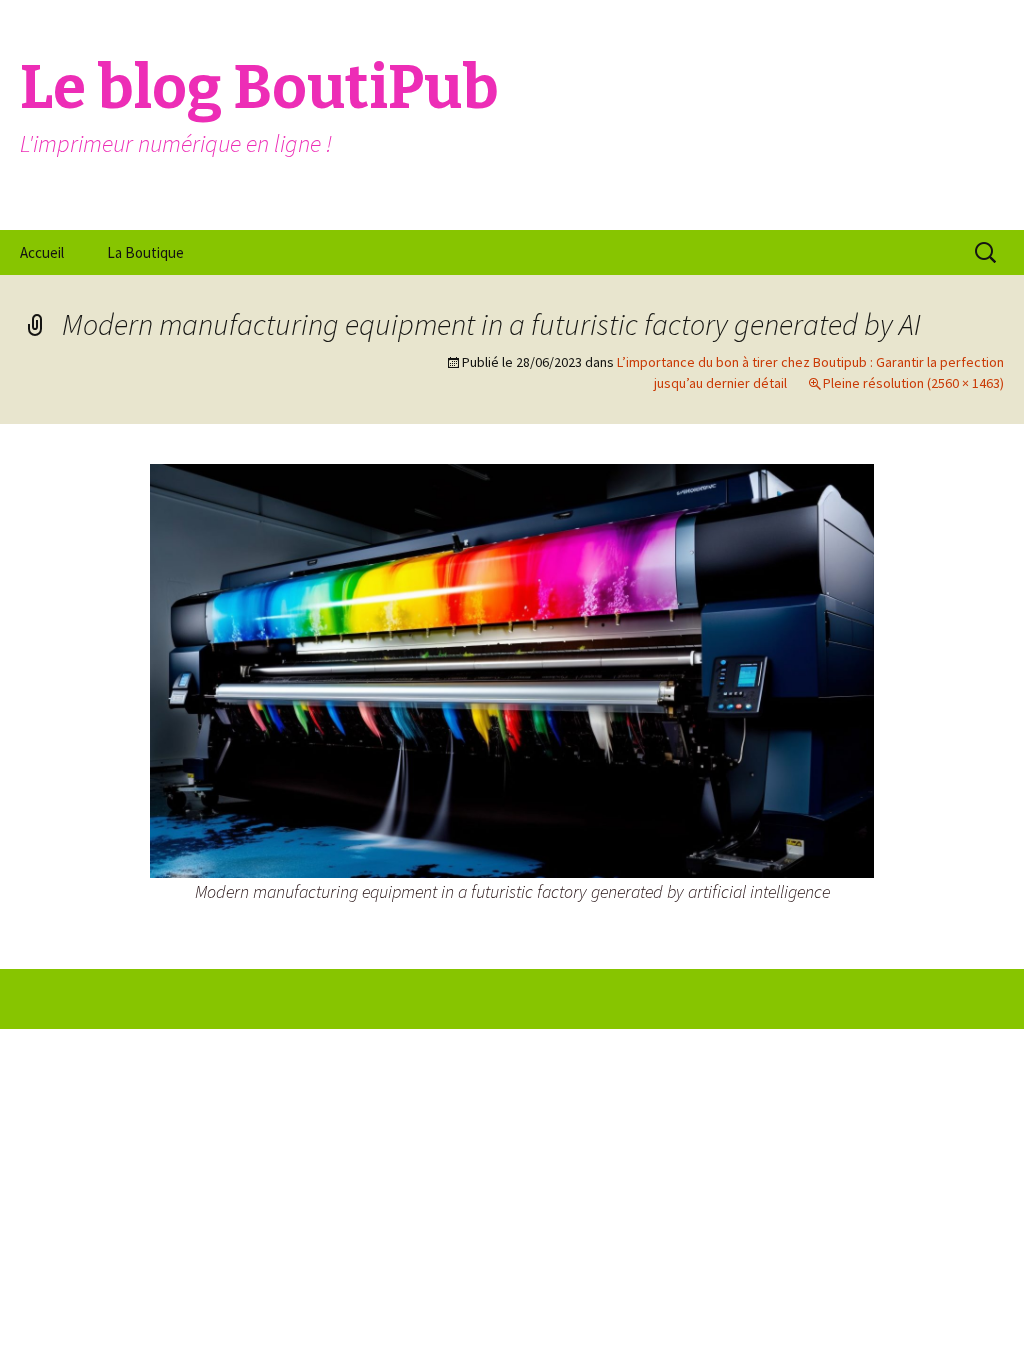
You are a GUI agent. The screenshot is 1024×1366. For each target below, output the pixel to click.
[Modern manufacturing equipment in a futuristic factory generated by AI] (512, 669)
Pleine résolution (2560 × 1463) (913, 383)
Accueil (42, 252)
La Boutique (145, 252)
